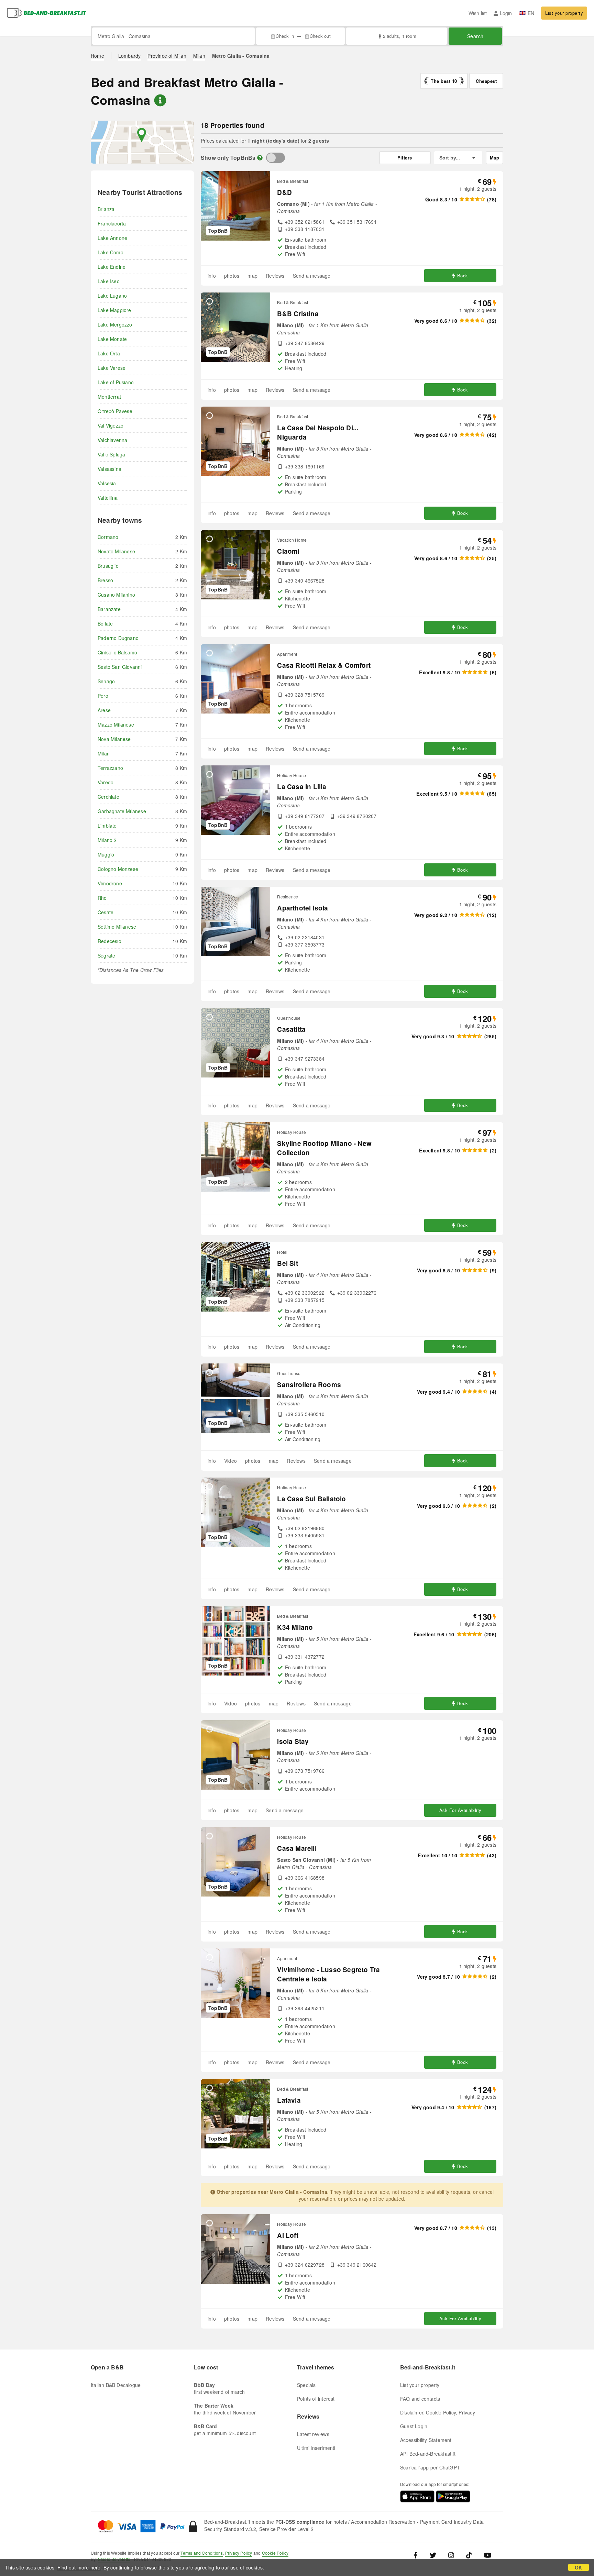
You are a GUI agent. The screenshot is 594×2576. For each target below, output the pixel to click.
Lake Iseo (109, 281)
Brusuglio (108, 566)
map (252, 276)
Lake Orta (109, 353)
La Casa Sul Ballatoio (311, 1499)
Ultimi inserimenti (316, 2448)
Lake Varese (112, 368)
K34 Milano (295, 1627)
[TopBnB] (276, 158)
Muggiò (106, 854)
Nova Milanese (114, 739)
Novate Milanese (116, 551)
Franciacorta (112, 223)
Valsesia (107, 483)
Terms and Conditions (202, 2553)
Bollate (105, 623)
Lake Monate (112, 339)
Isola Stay (293, 1741)
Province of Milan (167, 56)
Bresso (105, 580)
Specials (306, 2385)
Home (97, 56)
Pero (103, 696)
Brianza (106, 209)
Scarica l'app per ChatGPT (430, 2467)
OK (578, 2567)
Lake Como (111, 252)
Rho (102, 898)
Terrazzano (110, 768)
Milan (199, 56)
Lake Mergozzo (115, 324)
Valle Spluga (111, 454)
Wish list (478, 13)
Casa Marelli (297, 1848)
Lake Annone (112, 238)
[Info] (260, 158)
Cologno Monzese (118, 869)
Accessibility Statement (426, 2440)
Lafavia (289, 2100)
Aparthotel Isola (302, 908)
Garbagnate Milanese (122, 811)
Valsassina (109, 469)
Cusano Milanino (116, 595)
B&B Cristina (298, 314)
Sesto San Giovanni (120, 667)
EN (531, 13)
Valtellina (108, 498)
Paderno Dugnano (118, 638)
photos (232, 276)
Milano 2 (107, 840)
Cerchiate (108, 797)
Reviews (275, 276)
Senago (106, 681)
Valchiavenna (112, 440)
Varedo (106, 782)
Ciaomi (288, 551)
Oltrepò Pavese (115, 411)
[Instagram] (451, 2555)
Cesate (106, 912)
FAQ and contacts (420, 2399)
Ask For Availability (460, 1810)
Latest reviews (313, 2434)
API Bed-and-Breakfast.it (428, 2454)
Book (463, 275)
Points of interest (316, 2399)
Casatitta (291, 1029)
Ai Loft (288, 2235)
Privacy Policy (239, 2553)
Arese (104, 710)
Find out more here (79, 2567)
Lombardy (130, 56)
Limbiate (107, 826)
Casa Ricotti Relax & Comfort (324, 665)
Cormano (108, 537)
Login (506, 13)
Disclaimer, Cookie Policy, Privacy (438, 2412)
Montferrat (109, 397)
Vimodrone (110, 883)
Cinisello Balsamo (117, 652)
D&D (284, 192)
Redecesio (109, 941)
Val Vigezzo (111, 425)
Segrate (106, 955)
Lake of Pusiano (116, 382)
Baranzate (109, 609)
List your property (564, 13)
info (212, 276)
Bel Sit (287, 1263)
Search (475, 36)
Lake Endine (112, 267)
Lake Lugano (112, 296)
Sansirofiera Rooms (309, 1385)
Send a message (312, 276)
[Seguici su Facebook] (418, 2555)
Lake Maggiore (114, 310)
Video (230, 1461)
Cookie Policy (275, 2553)
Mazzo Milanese (116, 725)
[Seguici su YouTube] (488, 2555)
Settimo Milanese (117, 927)
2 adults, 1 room (399, 36)
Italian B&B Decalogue (116, 2385)
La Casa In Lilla (302, 787)
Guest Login (414, 2426)
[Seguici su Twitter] (433, 2555)
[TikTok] (469, 2555)
